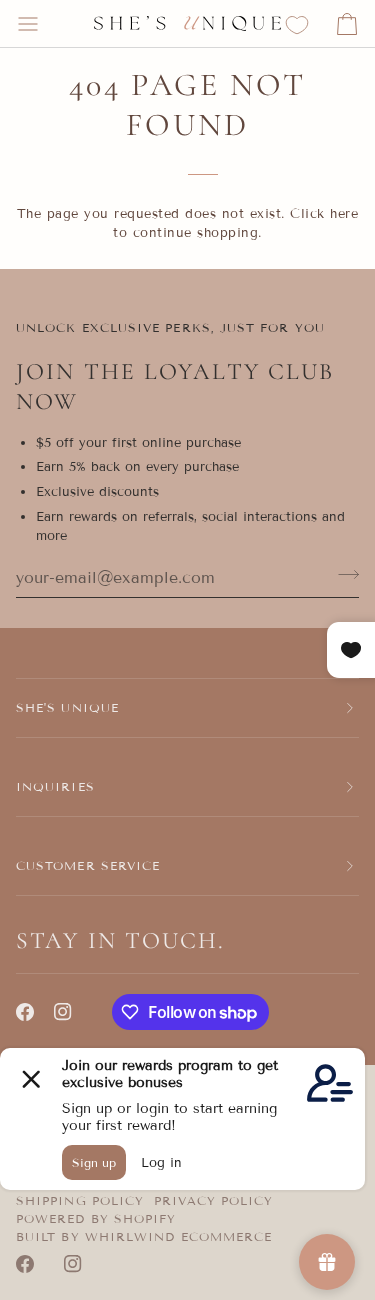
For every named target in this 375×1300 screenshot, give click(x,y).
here (344, 214)
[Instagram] (63, 1012)
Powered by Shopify (96, 1218)
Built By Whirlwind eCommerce (144, 1236)
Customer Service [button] (88, 865)
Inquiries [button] (55, 786)
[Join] (342, 575)
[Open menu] (46, 23)
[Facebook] (25, 1012)
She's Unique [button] (67, 707)
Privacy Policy (213, 1200)
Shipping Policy (80, 1200)
